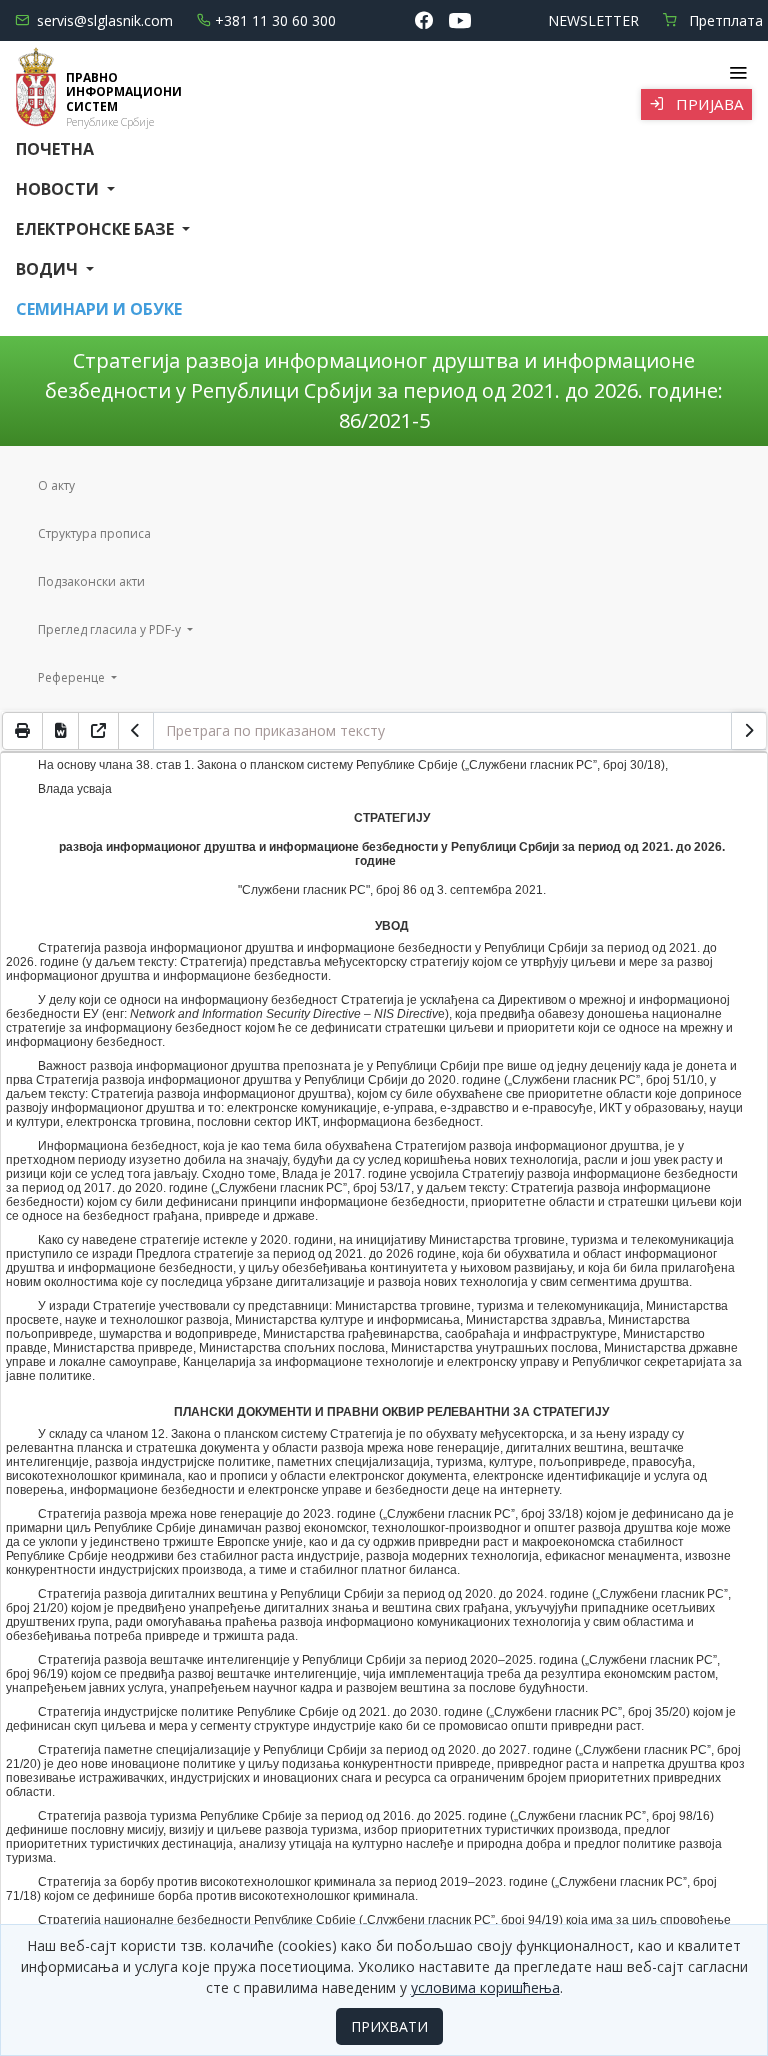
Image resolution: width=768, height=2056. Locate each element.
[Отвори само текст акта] (99, 731)
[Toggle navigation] (737, 73)
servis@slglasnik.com (105, 20)
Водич (49, 269)
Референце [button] (73, 677)
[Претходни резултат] (136, 731)
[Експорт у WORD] (61, 731)
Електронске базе (97, 229)
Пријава (708, 104)
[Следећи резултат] (749, 731)
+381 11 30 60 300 (275, 20)
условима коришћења (485, 1987)
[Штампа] (22, 731)
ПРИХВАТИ (389, 2026)
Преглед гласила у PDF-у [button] (111, 629)
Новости (59, 189)
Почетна (55, 149)
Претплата (724, 20)
